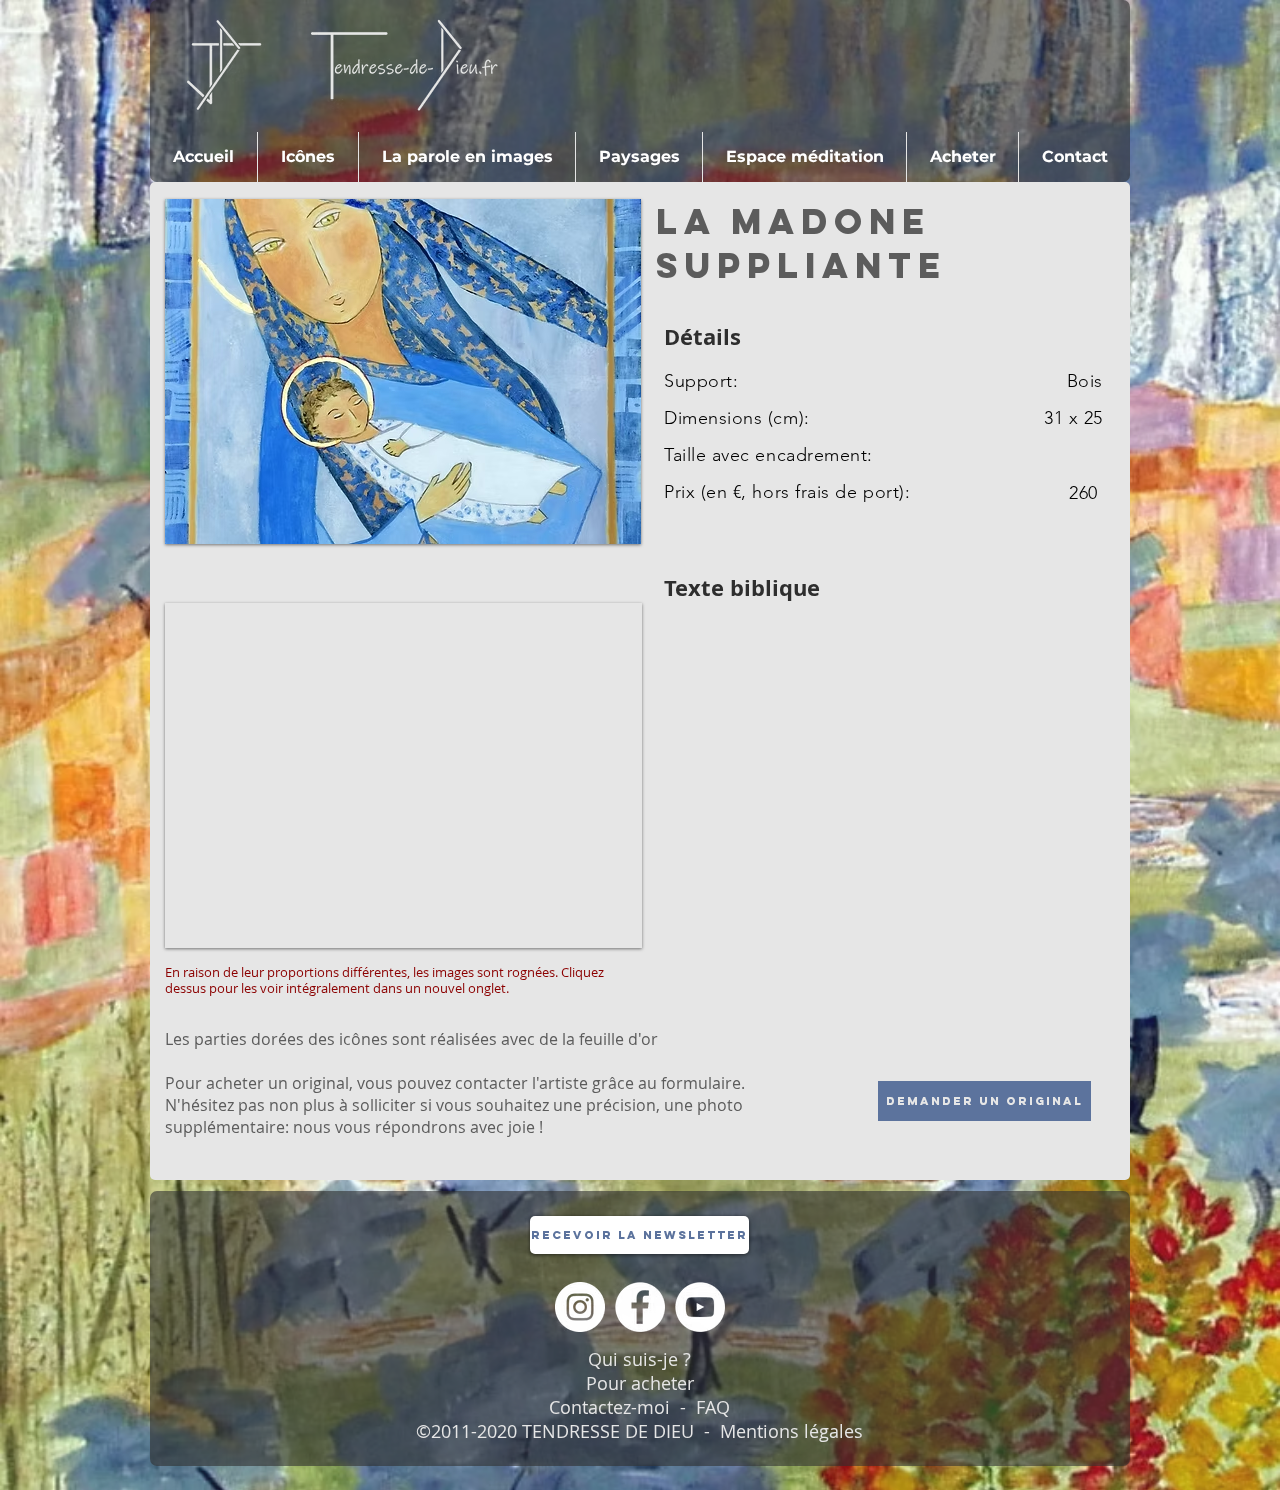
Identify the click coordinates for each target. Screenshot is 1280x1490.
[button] (962, 157)
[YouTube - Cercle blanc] (700, 1307)
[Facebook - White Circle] (640, 1307)
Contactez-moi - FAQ (639, 1407)
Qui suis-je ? (639, 1359)
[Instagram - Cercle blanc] (580, 1307)
